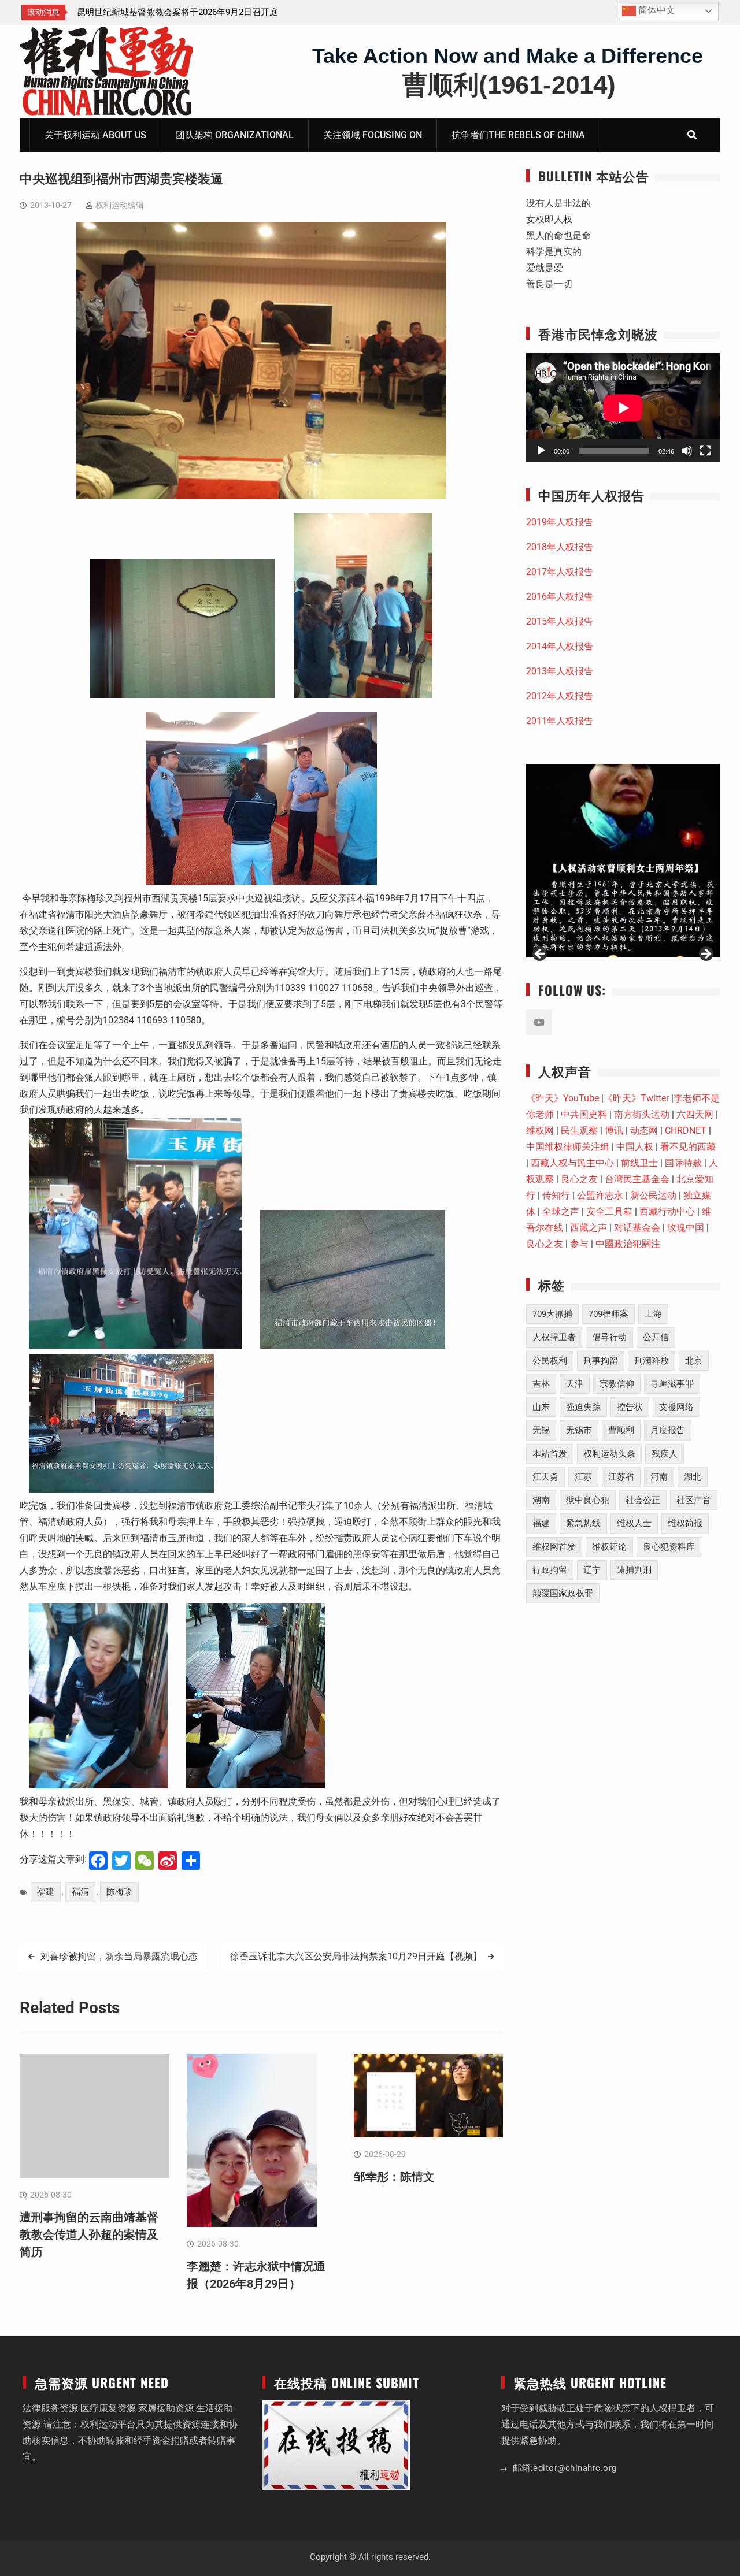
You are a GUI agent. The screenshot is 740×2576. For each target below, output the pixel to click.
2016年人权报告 (560, 597)
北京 (694, 1361)
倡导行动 (609, 1337)
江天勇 (545, 1477)
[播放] (541, 451)
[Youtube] (539, 1022)
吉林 (541, 1384)
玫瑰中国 (686, 1228)
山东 (541, 1407)
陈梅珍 (119, 1892)
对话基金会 (637, 1228)
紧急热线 (583, 1523)
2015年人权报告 (560, 621)
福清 (80, 1892)
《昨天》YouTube (563, 1098)
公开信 (656, 1337)
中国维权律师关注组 (568, 1147)
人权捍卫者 (554, 1337)
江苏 (583, 1477)
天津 (575, 1384)
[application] (623, 408)
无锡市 (579, 1430)
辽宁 (592, 1570)
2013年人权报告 (560, 671)
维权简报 (685, 1523)
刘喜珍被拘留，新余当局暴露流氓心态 (119, 1956)
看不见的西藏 (688, 1147)
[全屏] (705, 451)
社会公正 (643, 1500)
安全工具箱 (609, 1211)
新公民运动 (653, 1195)
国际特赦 (683, 1163)
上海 (653, 1314)
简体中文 (656, 10)
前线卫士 (639, 1163)
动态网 (644, 1131)
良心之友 (579, 1179)
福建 (46, 1892)
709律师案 (608, 1314)
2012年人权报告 (560, 696)
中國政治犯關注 (628, 1244)
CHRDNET (686, 1131)
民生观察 (579, 1131)
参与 (579, 1244)
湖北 (693, 1477)
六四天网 (695, 1114)
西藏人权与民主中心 (572, 1163)
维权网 (540, 1131)
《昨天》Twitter (636, 1098)
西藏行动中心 (667, 1211)
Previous (541, 955)
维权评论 (609, 1547)
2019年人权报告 (560, 522)
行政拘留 (550, 1570)
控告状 (630, 1407)
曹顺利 (621, 1430)
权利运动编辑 (120, 205)
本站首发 (550, 1454)
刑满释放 (652, 1361)
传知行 (556, 1195)
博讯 (614, 1131)
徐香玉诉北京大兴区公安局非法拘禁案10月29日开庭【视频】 (356, 1956)
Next (705, 955)
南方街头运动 (642, 1114)
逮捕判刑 (634, 1570)
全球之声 (561, 1211)
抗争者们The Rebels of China (518, 135)
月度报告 (668, 1430)
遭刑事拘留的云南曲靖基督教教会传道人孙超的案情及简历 (89, 2234)
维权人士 (634, 1523)
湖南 (541, 1500)
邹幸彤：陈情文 (394, 2177)
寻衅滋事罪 (672, 1384)
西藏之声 (589, 1228)
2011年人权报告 (560, 721)
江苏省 (621, 1477)
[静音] (687, 451)
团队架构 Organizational (235, 135)
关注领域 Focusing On (373, 135)
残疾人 (665, 1454)
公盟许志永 (600, 1195)
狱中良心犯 (588, 1500)
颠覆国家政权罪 (563, 1593)
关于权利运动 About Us (95, 135)
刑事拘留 (601, 1361)
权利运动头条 (609, 1454)
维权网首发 (554, 1547)
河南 (659, 1477)
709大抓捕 (552, 1314)
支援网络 (676, 1407)
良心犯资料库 (669, 1547)
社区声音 (694, 1500)
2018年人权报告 (560, 547)
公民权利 (550, 1361)
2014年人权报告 (560, 646)
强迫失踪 (583, 1407)
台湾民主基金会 (637, 1179)
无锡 (541, 1430)
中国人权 (635, 1147)
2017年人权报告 (560, 572)
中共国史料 (584, 1114)
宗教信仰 (617, 1384)
